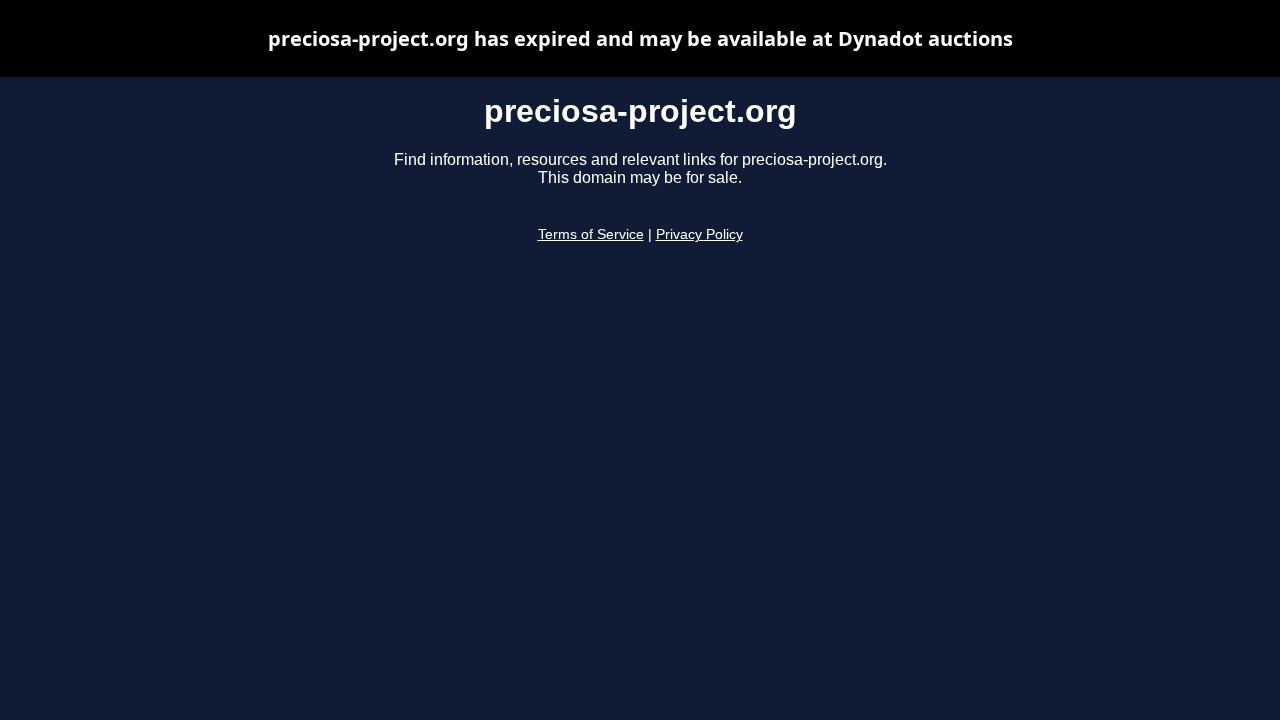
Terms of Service (591, 234)
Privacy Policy (699, 234)
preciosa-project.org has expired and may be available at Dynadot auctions (640, 38)
